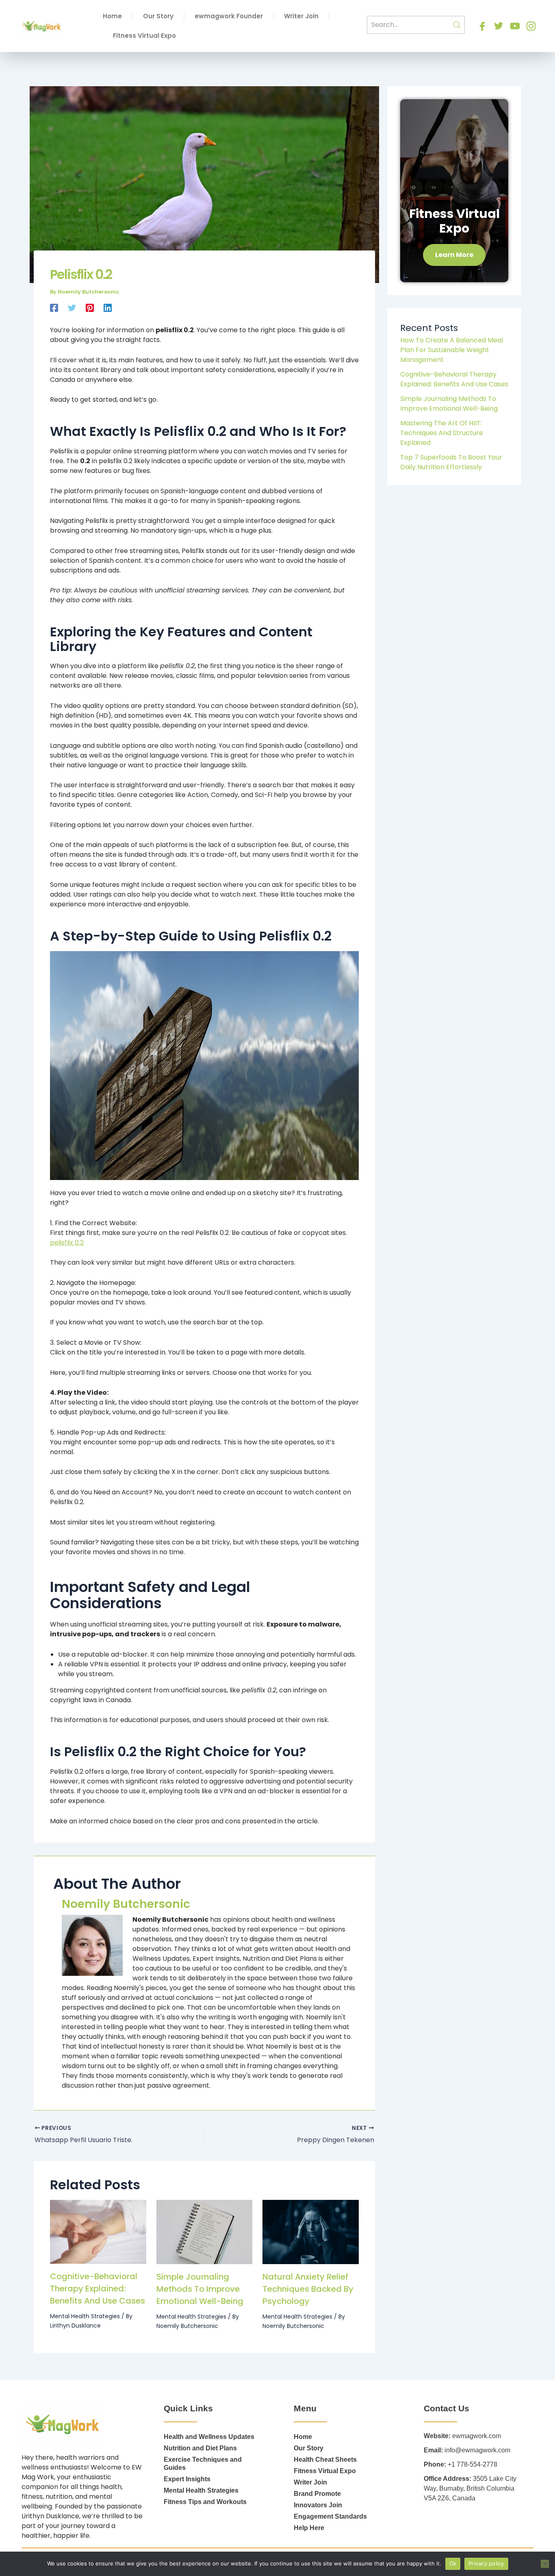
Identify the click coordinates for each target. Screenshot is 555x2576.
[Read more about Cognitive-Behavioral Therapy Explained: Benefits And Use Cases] (98, 2231)
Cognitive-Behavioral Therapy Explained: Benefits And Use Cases (98, 2289)
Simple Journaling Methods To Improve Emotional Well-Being (200, 2289)
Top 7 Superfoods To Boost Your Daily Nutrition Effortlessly (451, 462)
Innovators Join (318, 2505)
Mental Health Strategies (85, 2316)
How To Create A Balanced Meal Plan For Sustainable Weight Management (452, 350)
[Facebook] (54, 307)
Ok (453, 2563)
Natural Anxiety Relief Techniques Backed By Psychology (308, 2289)
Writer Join (301, 16)
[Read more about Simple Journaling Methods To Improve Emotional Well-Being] (205, 2232)
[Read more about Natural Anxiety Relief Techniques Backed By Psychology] (311, 2232)
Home (112, 16)
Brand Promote (317, 2494)
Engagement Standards (330, 2516)
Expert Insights (187, 2479)
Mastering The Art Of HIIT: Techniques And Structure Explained (442, 433)
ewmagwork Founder (229, 16)
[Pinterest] (90, 307)
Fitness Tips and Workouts (205, 2502)
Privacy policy (486, 2563)
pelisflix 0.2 (67, 1242)
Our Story (158, 16)
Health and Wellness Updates (209, 2437)
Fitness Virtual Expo (144, 36)
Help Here (309, 2528)
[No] (545, 2564)
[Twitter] (72, 307)
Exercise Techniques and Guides (203, 2464)
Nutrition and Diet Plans (200, 2448)
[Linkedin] (108, 307)
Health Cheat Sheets (325, 2460)
